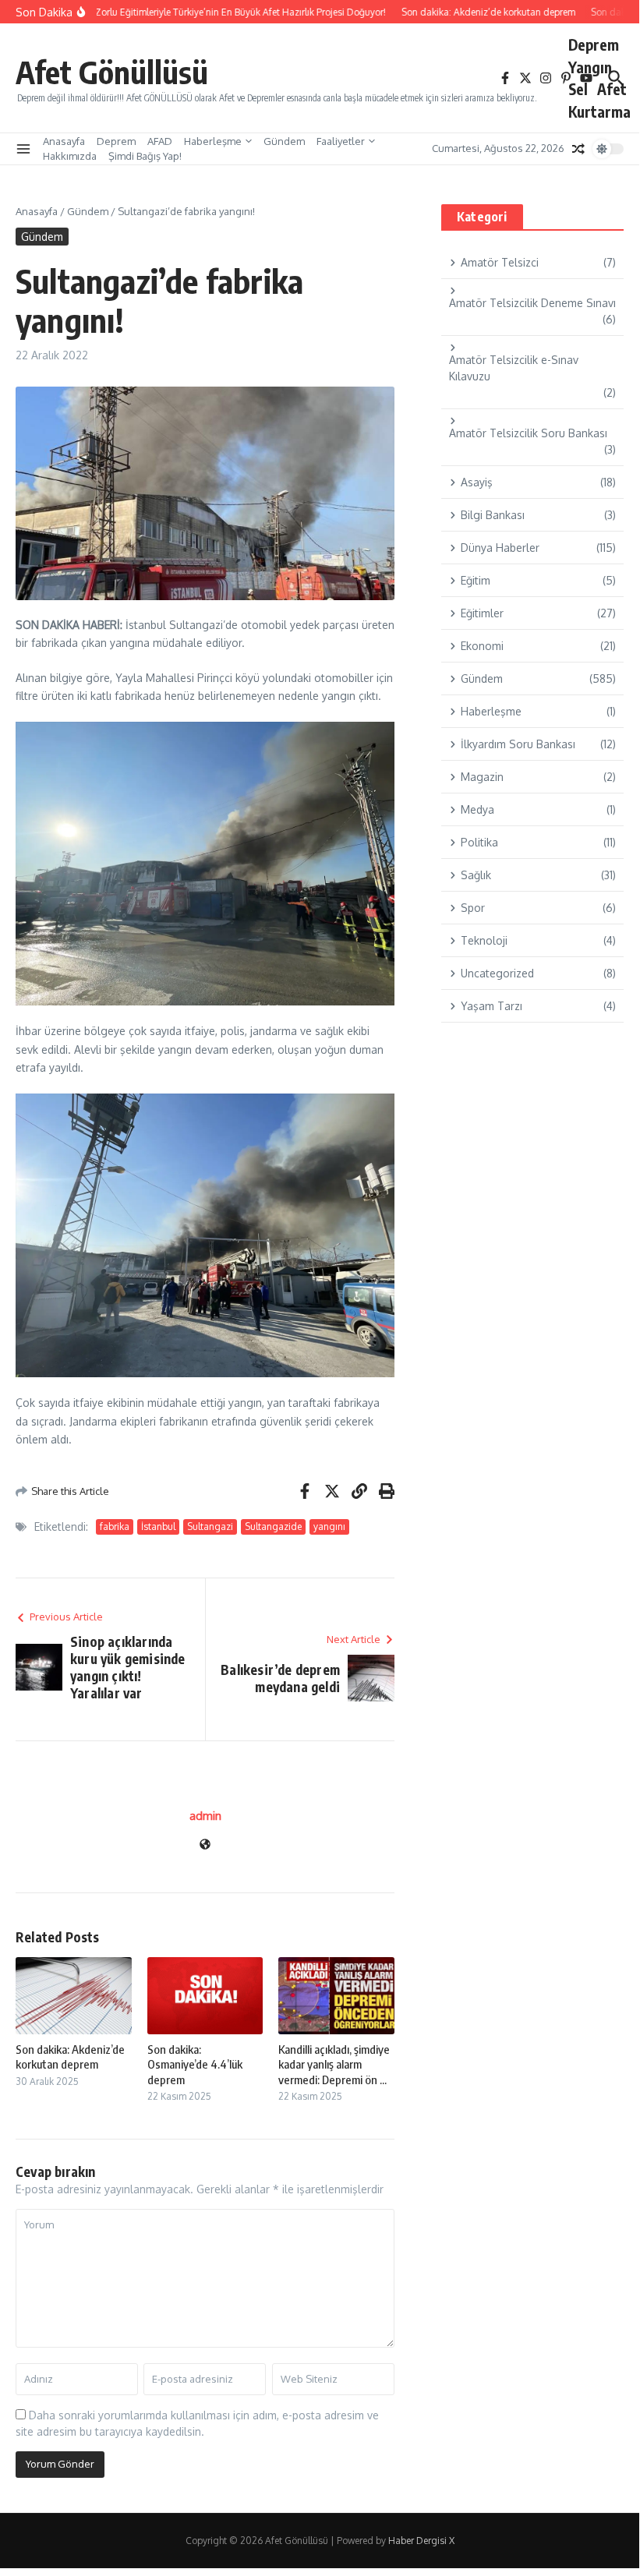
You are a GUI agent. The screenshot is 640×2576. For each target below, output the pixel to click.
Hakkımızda (70, 156)
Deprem (594, 44)
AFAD (160, 141)
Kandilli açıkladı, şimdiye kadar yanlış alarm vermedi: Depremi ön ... (334, 2064)
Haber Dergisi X (421, 2541)
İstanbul (158, 1527)
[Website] (205, 1845)
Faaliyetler (341, 141)
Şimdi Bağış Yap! (145, 156)
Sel (578, 89)
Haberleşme (213, 141)
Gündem (284, 141)
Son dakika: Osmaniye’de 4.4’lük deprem (195, 2064)
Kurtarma (599, 111)
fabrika (115, 1527)
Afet (612, 89)
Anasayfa (64, 141)
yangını (329, 1527)
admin (205, 1816)
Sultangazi (210, 1527)
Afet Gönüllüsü (112, 72)
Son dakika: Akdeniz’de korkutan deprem (70, 2057)
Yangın (590, 67)
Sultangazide (273, 1527)
